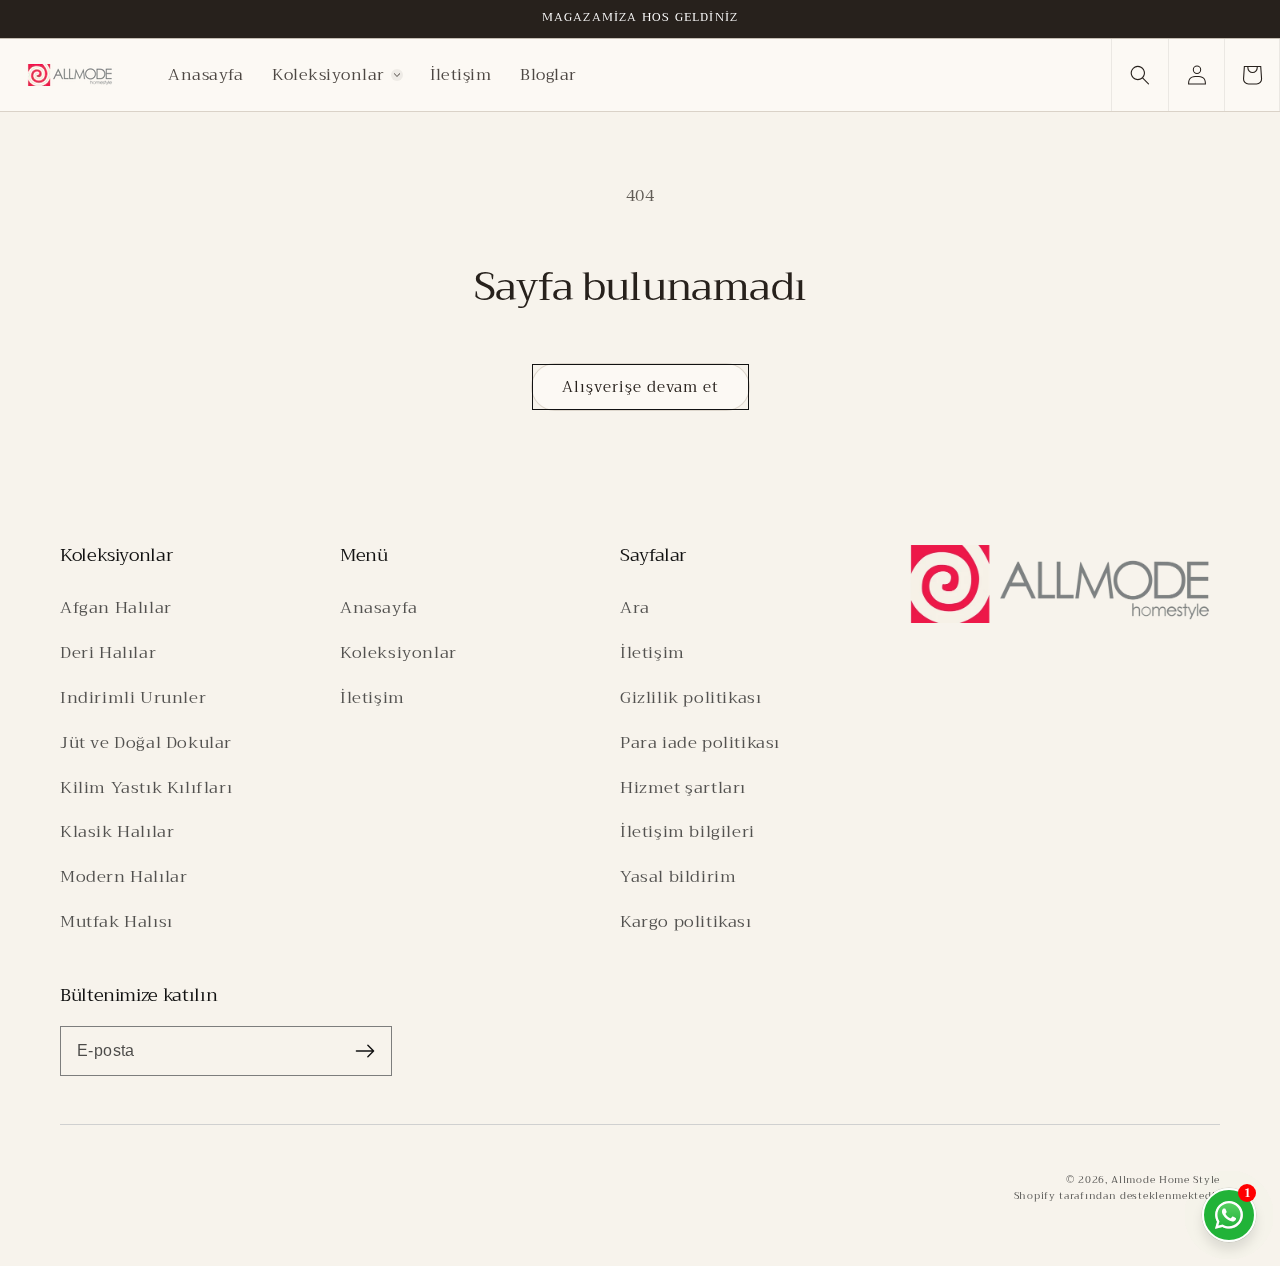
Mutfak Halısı (116, 921)
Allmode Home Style (1165, 1179)
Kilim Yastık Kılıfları (146, 787)
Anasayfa (379, 607)
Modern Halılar (123, 876)
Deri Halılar (108, 652)
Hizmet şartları (683, 787)
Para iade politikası (700, 742)
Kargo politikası (686, 921)
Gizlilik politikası (690, 697)
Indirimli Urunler (133, 697)
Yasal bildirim (678, 876)
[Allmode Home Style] (1060, 584)
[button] (337, 75)
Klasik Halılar (117, 831)
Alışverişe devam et (640, 387)
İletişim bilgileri (687, 831)
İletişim (372, 697)
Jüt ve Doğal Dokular (146, 742)
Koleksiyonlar (398, 652)
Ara (635, 607)
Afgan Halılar (116, 607)
